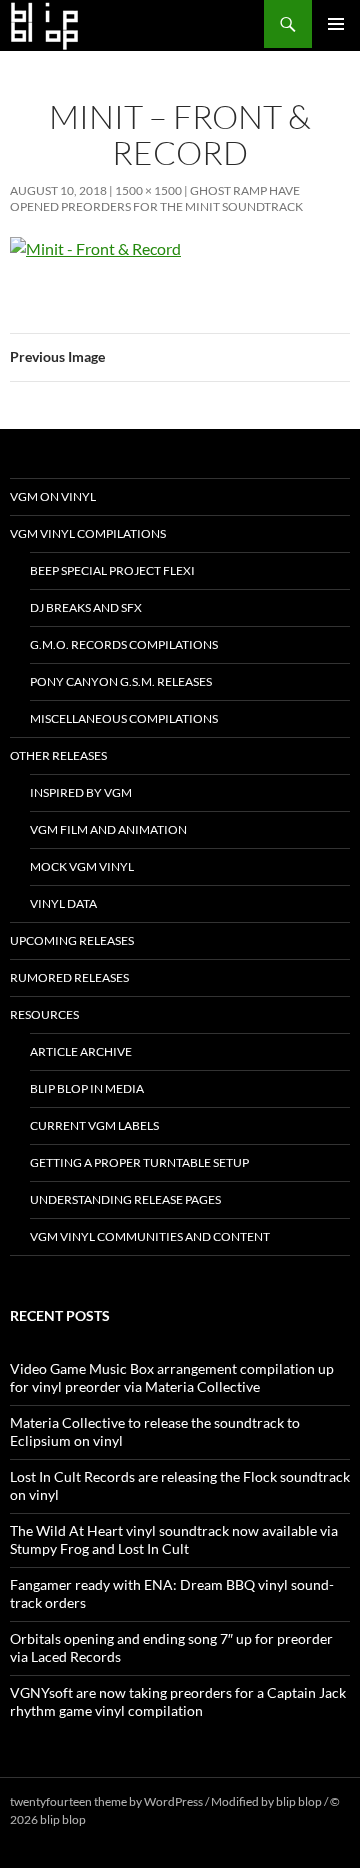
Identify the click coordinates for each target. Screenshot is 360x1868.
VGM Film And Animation (108, 829)
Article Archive (81, 1051)
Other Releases (58, 755)
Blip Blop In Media (87, 1088)
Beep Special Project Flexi (112, 570)
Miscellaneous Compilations (124, 718)
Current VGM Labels (94, 1125)
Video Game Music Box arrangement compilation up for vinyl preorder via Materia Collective (172, 1377)
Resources (44, 1014)
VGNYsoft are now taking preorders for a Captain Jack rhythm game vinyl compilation (178, 1701)
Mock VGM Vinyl (82, 866)
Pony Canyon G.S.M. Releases (121, 681)
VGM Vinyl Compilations (88, 533)
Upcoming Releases (72, 940)
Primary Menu (336, 24)
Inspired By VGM (81, 792)
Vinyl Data (63, 903)
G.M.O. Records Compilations (124, 644)
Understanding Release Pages (125, 1199)
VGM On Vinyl (53, 496)
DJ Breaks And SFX (86, 607)
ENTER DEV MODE (139, 1819)
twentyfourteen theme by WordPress (106, 1801)
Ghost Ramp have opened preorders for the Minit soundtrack (156, 198)
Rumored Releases (69, 977)
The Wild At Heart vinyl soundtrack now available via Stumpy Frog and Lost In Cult (174, 1539)
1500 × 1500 (148, 190)
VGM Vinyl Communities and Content (150, 1236)
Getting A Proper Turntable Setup (139, 1162)
